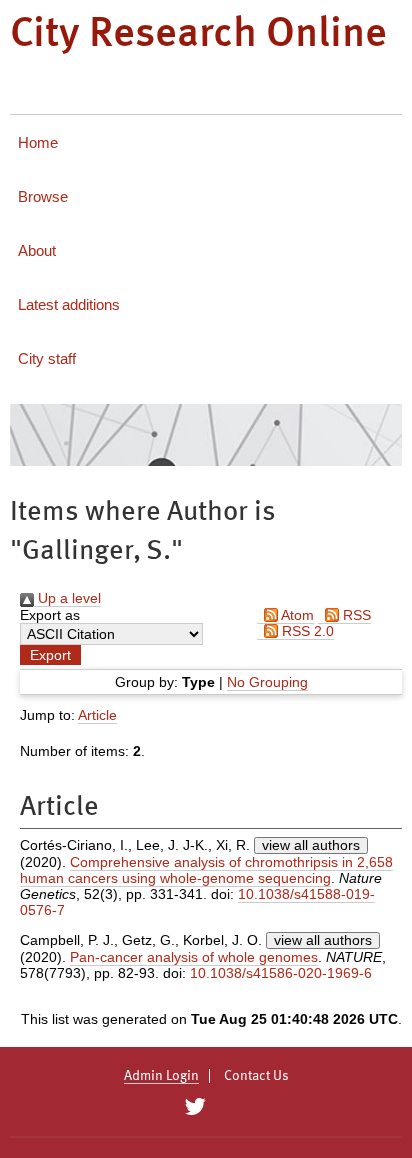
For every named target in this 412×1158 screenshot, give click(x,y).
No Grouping (267, 682)
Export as (50, 615)
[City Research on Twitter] (194, 1107)
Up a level (67, 598)
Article (97, 715)
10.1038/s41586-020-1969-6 (281, 973)
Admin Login (161, 1076)
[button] (50, 655)
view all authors (311, 845)
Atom (296, 615)
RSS (355, 615)
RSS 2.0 (306, 631)
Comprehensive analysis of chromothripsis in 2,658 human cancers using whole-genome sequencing (206, 870)
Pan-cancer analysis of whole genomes (194, 957)
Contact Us (256, 1076)
